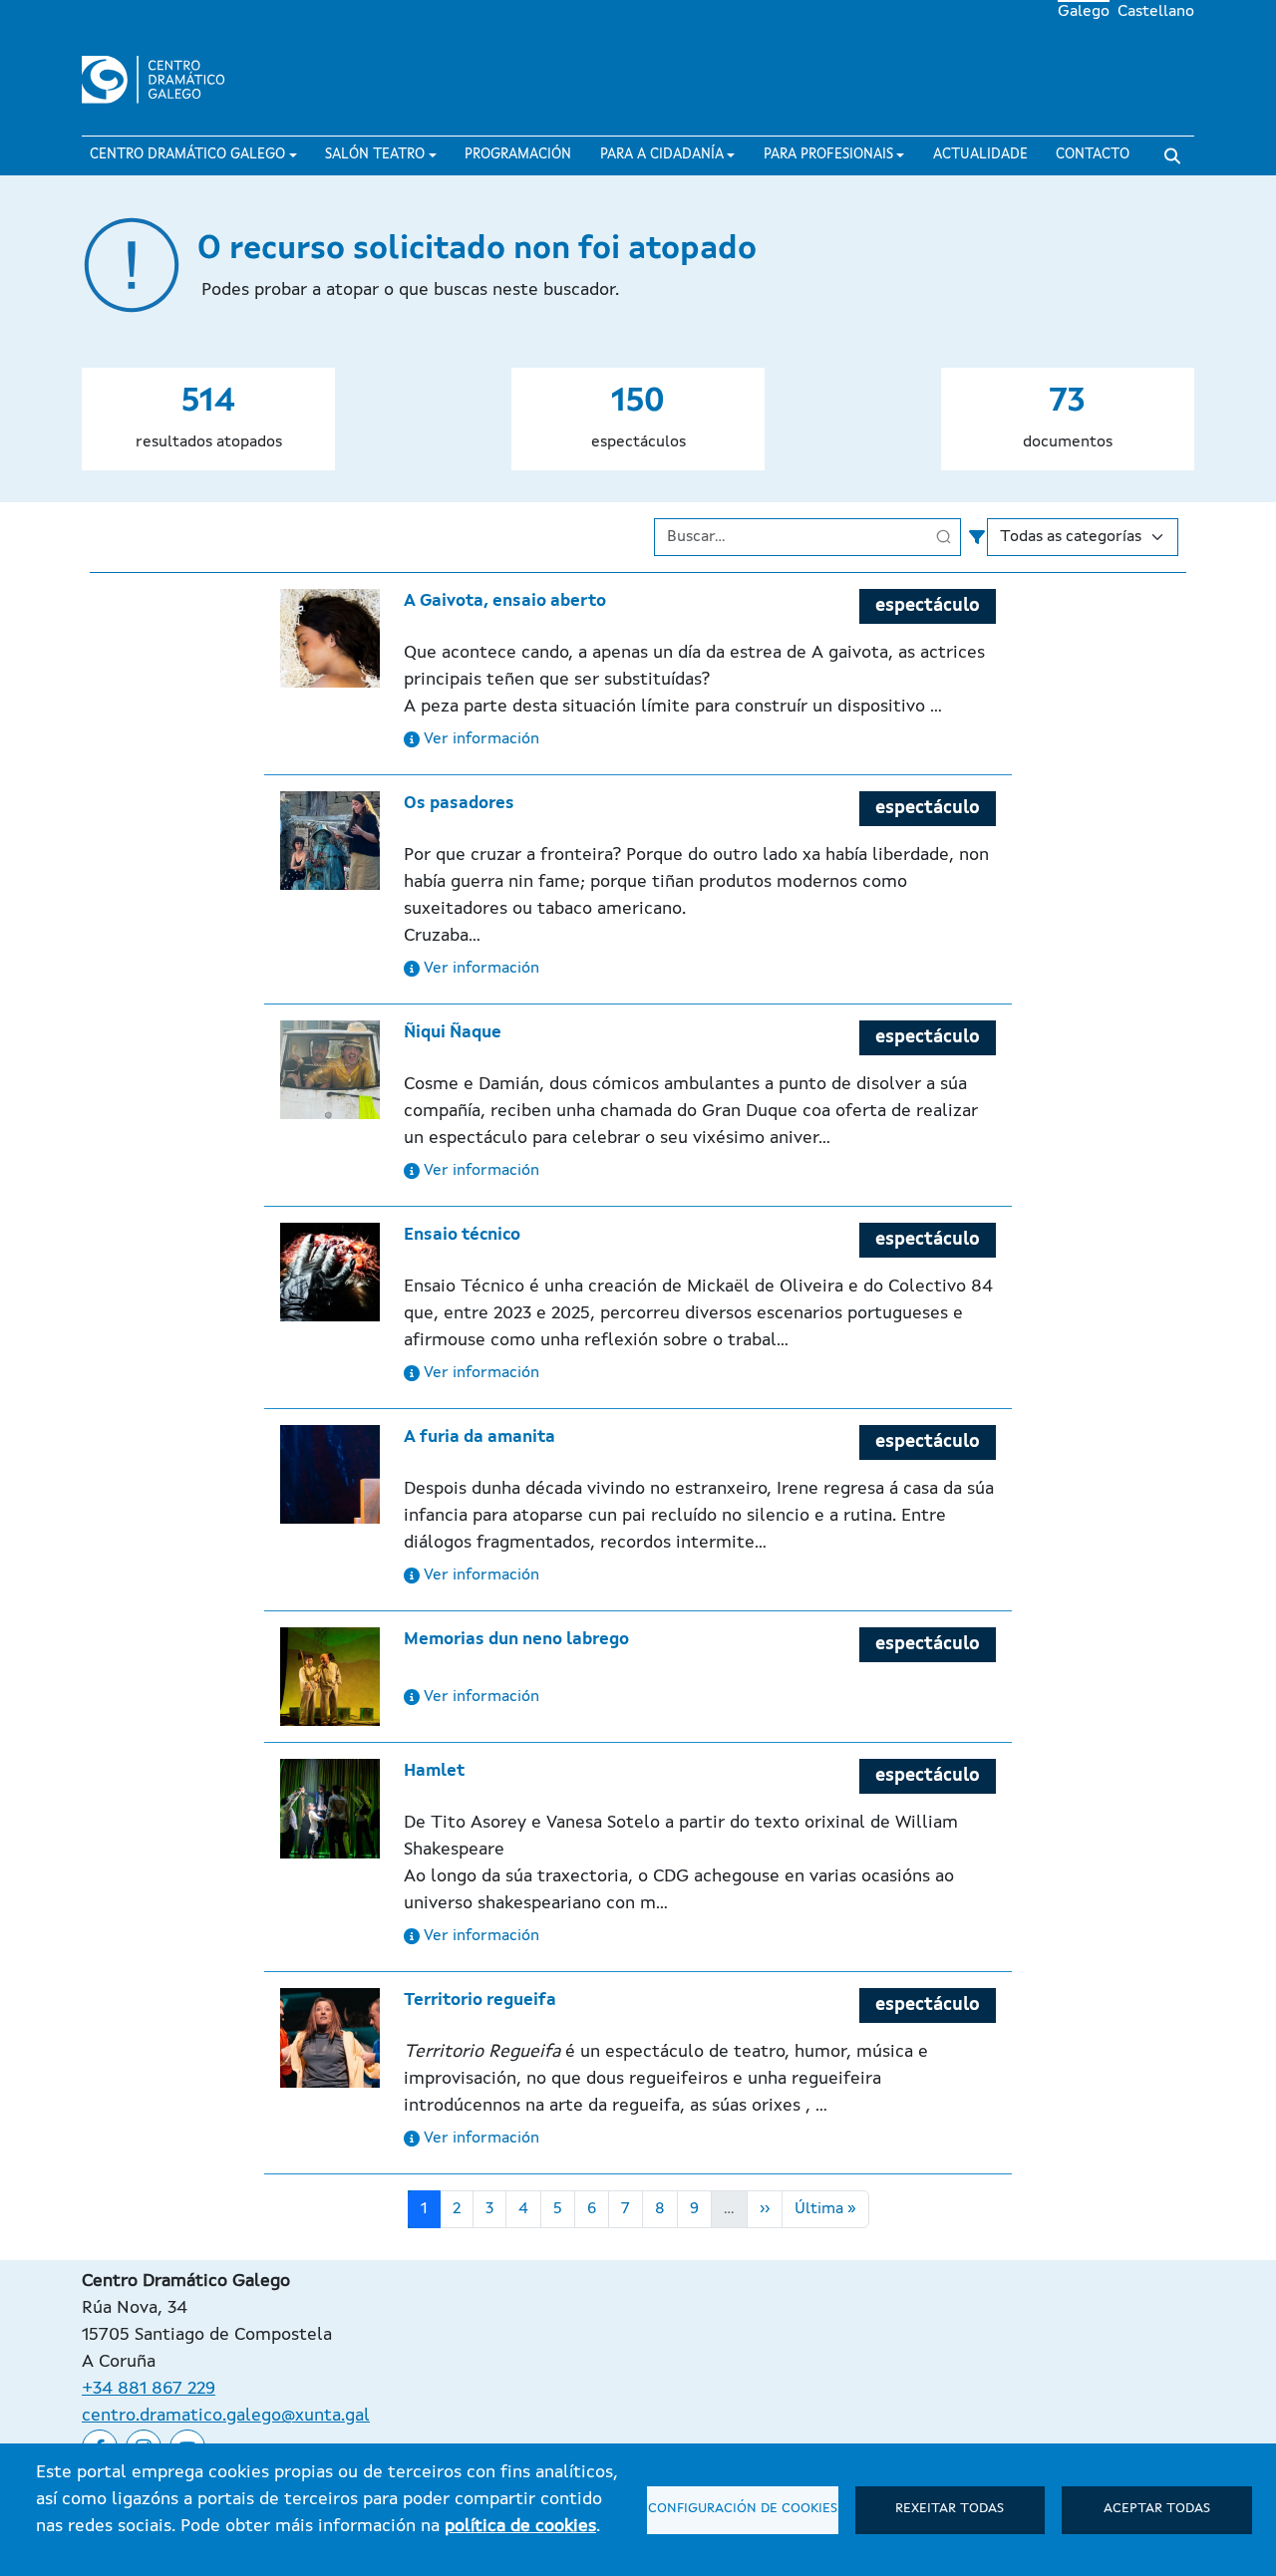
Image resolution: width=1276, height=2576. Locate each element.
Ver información (479, 739)
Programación (518, 154)
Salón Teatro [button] (375, 154)
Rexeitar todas (950, 2509)
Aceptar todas (1157, 2509)
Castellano (1156, 12)
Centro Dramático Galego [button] (187, 154)
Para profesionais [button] (828, 154)
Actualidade (980, 154)
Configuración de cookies (743, 2509)
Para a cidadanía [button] (662, 154)
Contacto (1093, 154)
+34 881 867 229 (149, 2389)
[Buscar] (1172, 156)
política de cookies (520, 2526)
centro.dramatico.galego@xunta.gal (226, 2416)
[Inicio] (162, 80)
